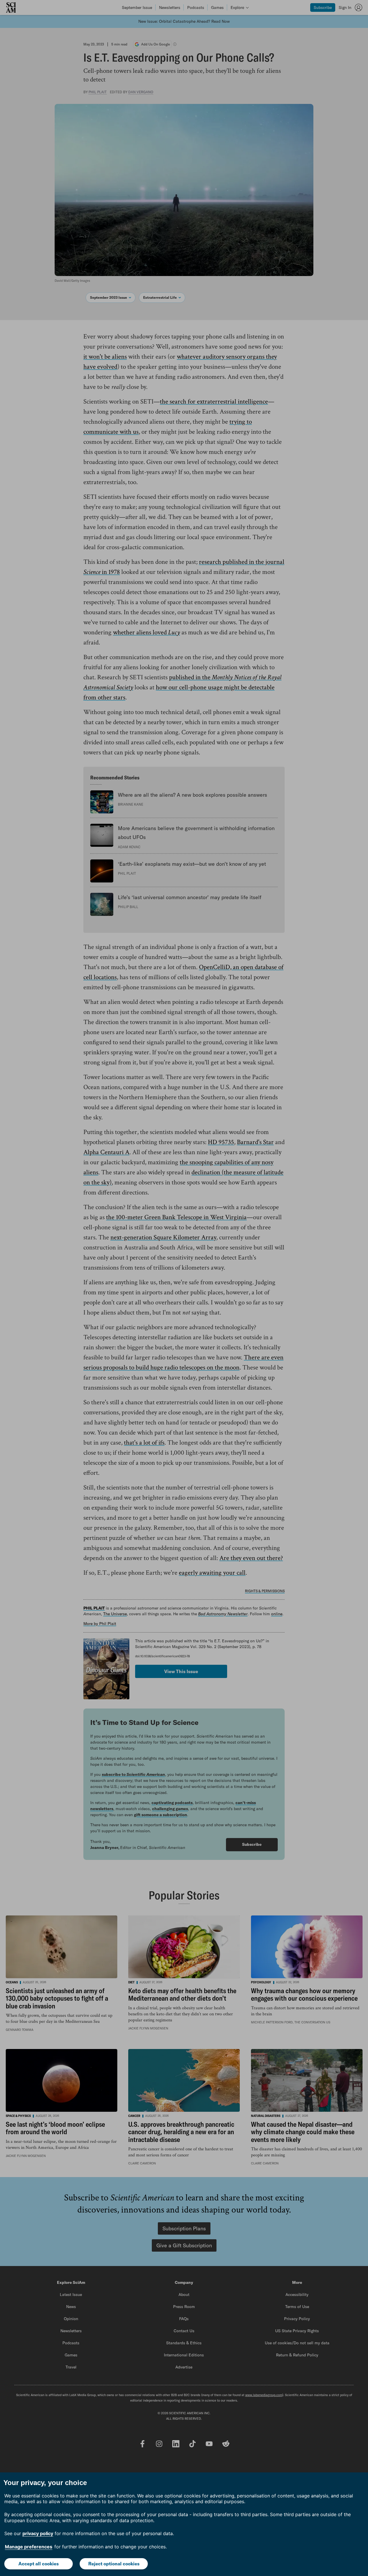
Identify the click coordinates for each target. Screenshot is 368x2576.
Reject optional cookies (114, 2564)
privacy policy (38, 2533)
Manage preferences (29, 2547)
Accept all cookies (39, 2564)
